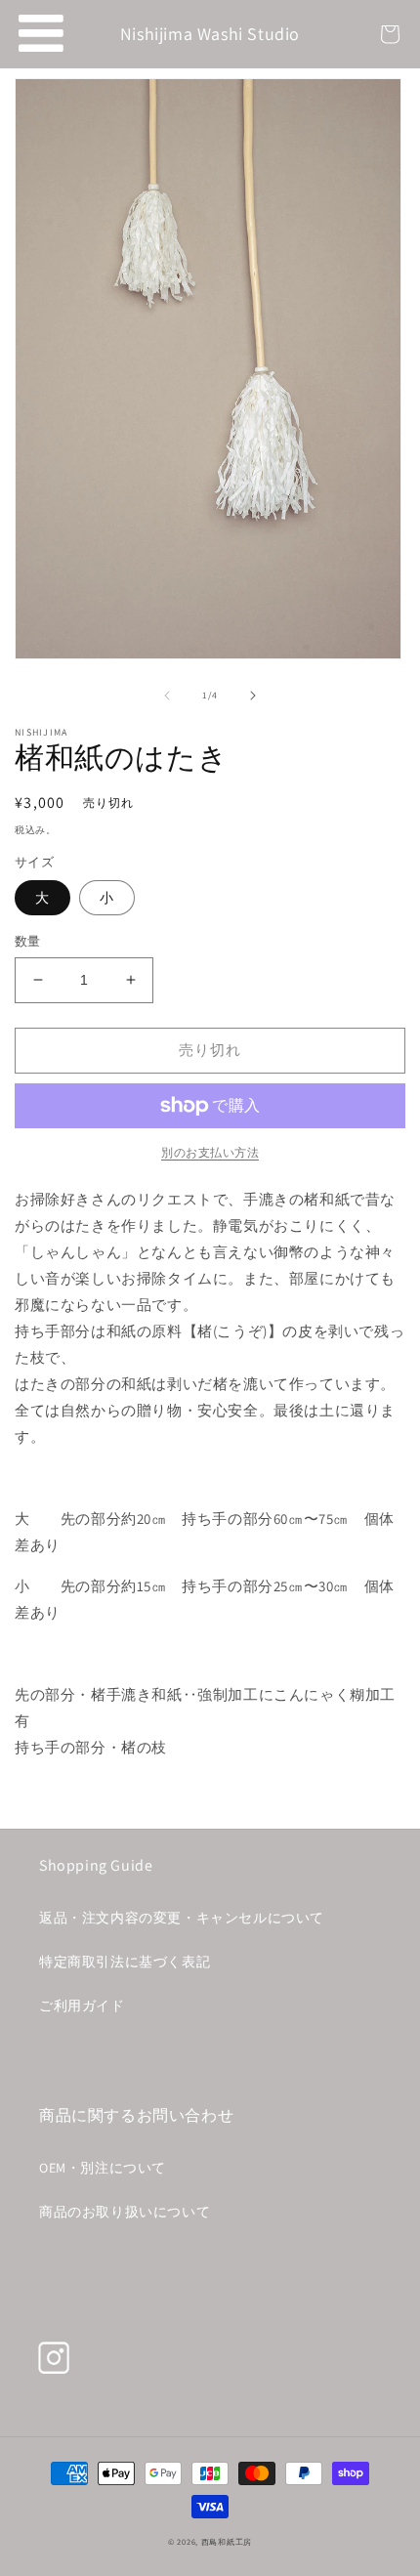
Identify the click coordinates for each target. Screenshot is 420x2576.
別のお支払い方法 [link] (210, 1152)
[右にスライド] (253, 696)
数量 (28, 941)
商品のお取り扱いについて (125, 2212)
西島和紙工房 (227, 2541)
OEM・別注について (103, 2168)
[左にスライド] (167, 696)
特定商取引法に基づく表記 (125, 1962)
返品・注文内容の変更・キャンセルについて (182, 1918)
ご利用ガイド (82, 2006)
